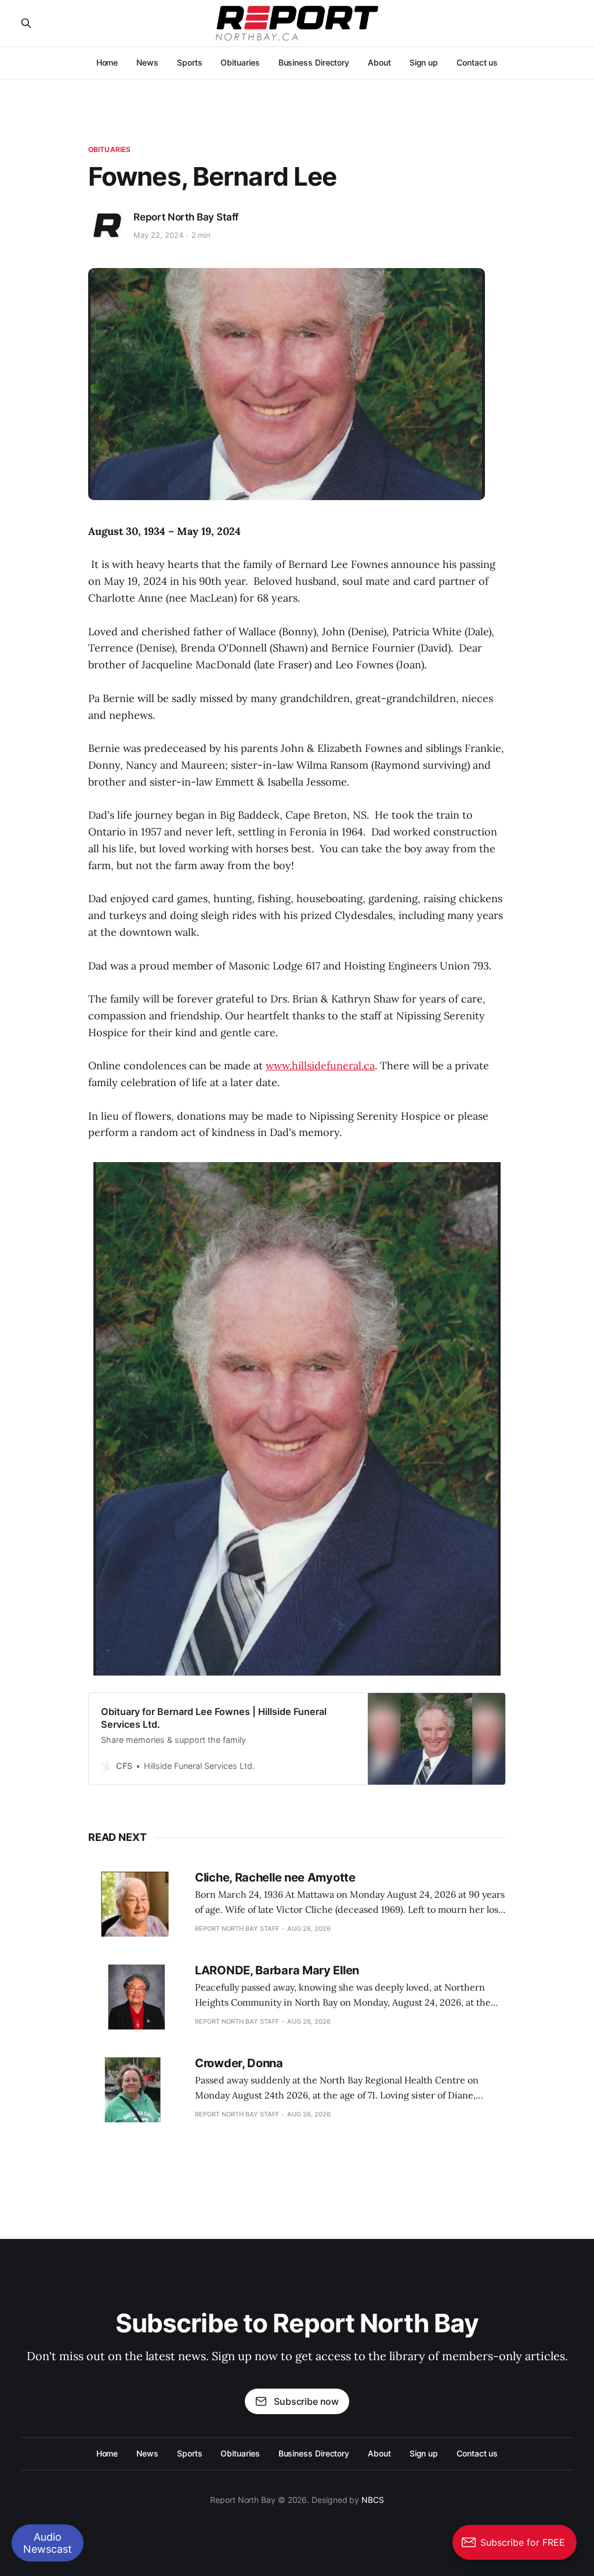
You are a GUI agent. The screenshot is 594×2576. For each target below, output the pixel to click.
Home (107, 62)
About (379, 62)
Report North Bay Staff (186, 217)
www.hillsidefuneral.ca (320, 1066)
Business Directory (314, 62)
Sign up (424, 62)
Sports (190, 62)
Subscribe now (306, 2401)
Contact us (477, 62)
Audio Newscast (48, 2543)
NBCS (373, 2500)
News (147, 62)
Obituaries (240, 62)
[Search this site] (26, 23)
